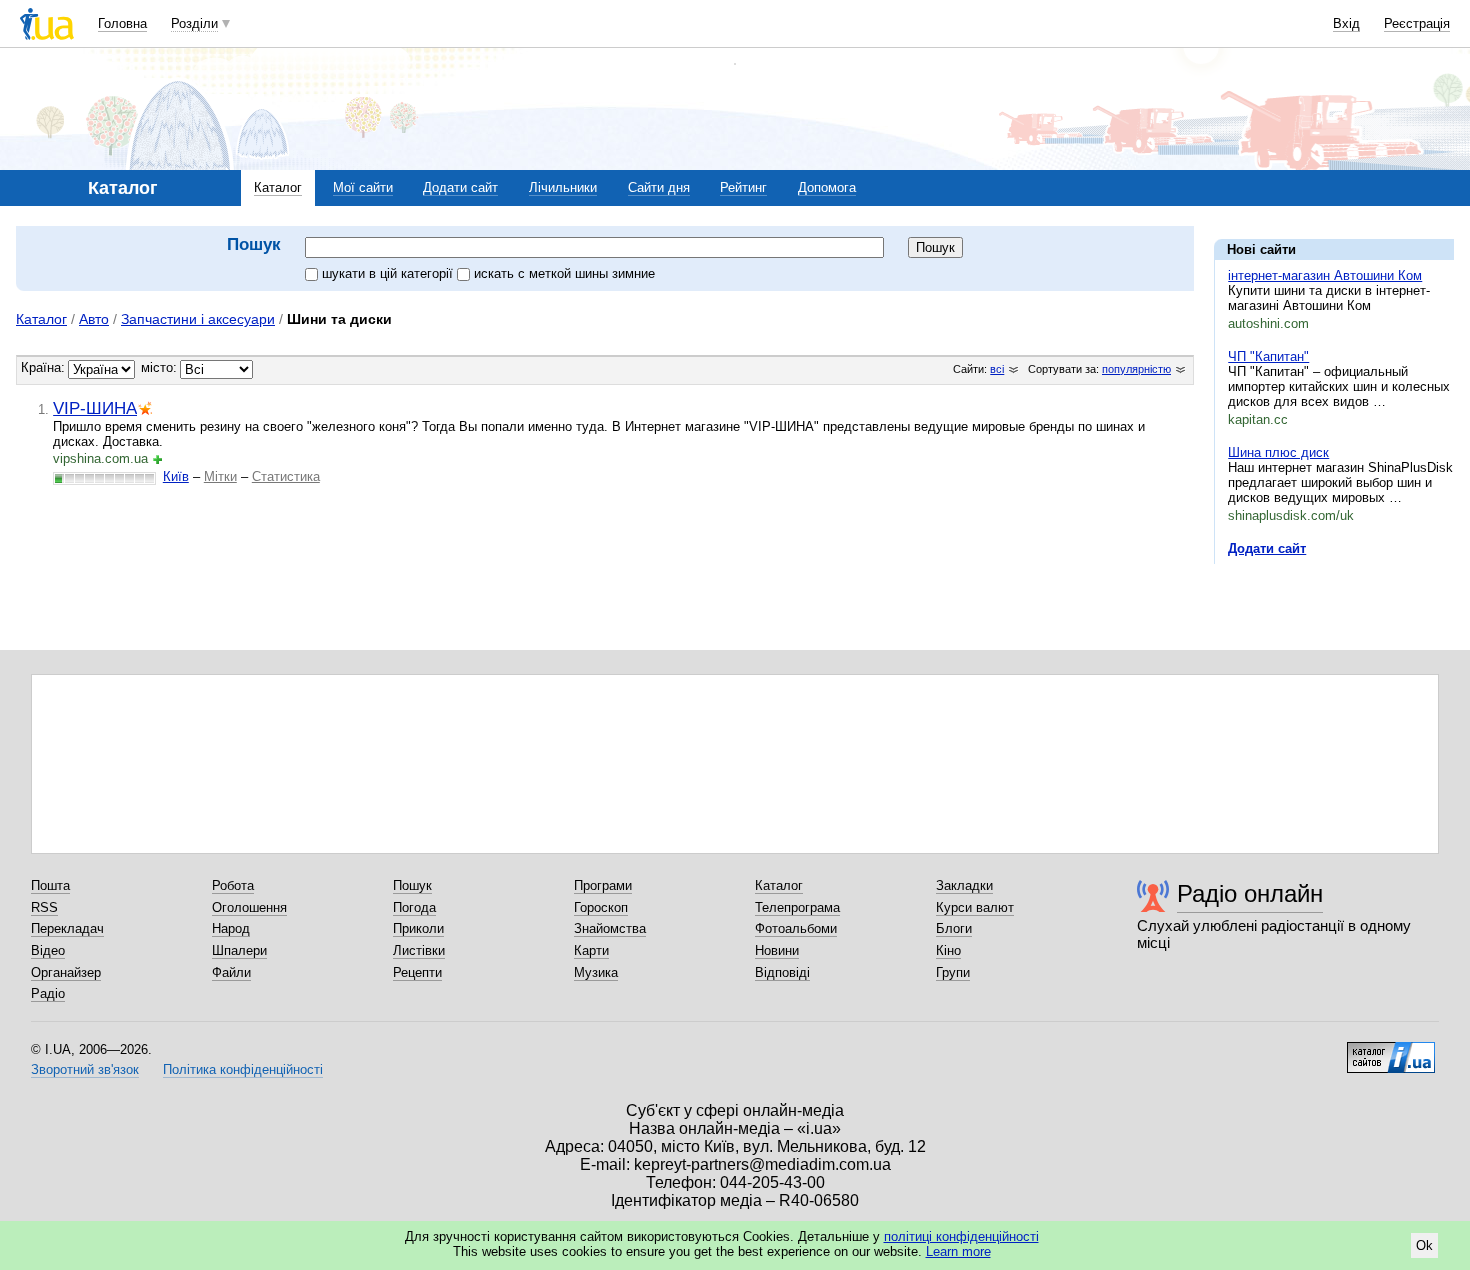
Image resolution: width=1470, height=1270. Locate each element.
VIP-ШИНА (95, 408)
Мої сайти (363, 187)
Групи (953, 972)
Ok (1424, 1245)
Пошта (50, 885)
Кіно (948, 950)
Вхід (1346, 23)
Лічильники (563, 187)
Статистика (286, 476)
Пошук (412, 885)
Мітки (220, 476)
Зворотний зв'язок (85, 1069)
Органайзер (66, 972)
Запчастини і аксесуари (198, 319)
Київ (176, 476)
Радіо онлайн (1250, 893)
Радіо (48, 993)
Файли (231, 972)
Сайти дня (659, 187)
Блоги (954, 928)
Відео (48, 950)
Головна (122, 23)
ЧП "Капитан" (1268, 356)
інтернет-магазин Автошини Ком (1325, 275)
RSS (44, 907)
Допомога (827, 187)
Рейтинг (743, 187)
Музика (596, 972)
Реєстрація (1417, 23)
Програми (603, 885)
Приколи (418, 928)
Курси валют (975, 907)
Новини (777, 950)
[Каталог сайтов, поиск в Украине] (1391, 1050)
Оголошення (249, 907)
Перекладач (67, 928)
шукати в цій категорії (389, 273)
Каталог (278, 187)
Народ (231, 928)
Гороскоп (601, 907)
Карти (591, 950)
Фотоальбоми (796, 928)
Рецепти (417, 972)
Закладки (964, 885)
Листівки (419, 950)
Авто (94, 319)
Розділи (194, 23)
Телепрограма (797, 907)
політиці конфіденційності (961, 1236)
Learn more (958, 1251)
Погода (414, 907)
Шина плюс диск (1278, 452)
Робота (233, 885)
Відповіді (782, 972)
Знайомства (610, 928)
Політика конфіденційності (243, 1069)
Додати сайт (460, 187)
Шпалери (239, 950)
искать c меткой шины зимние (564, 273)
